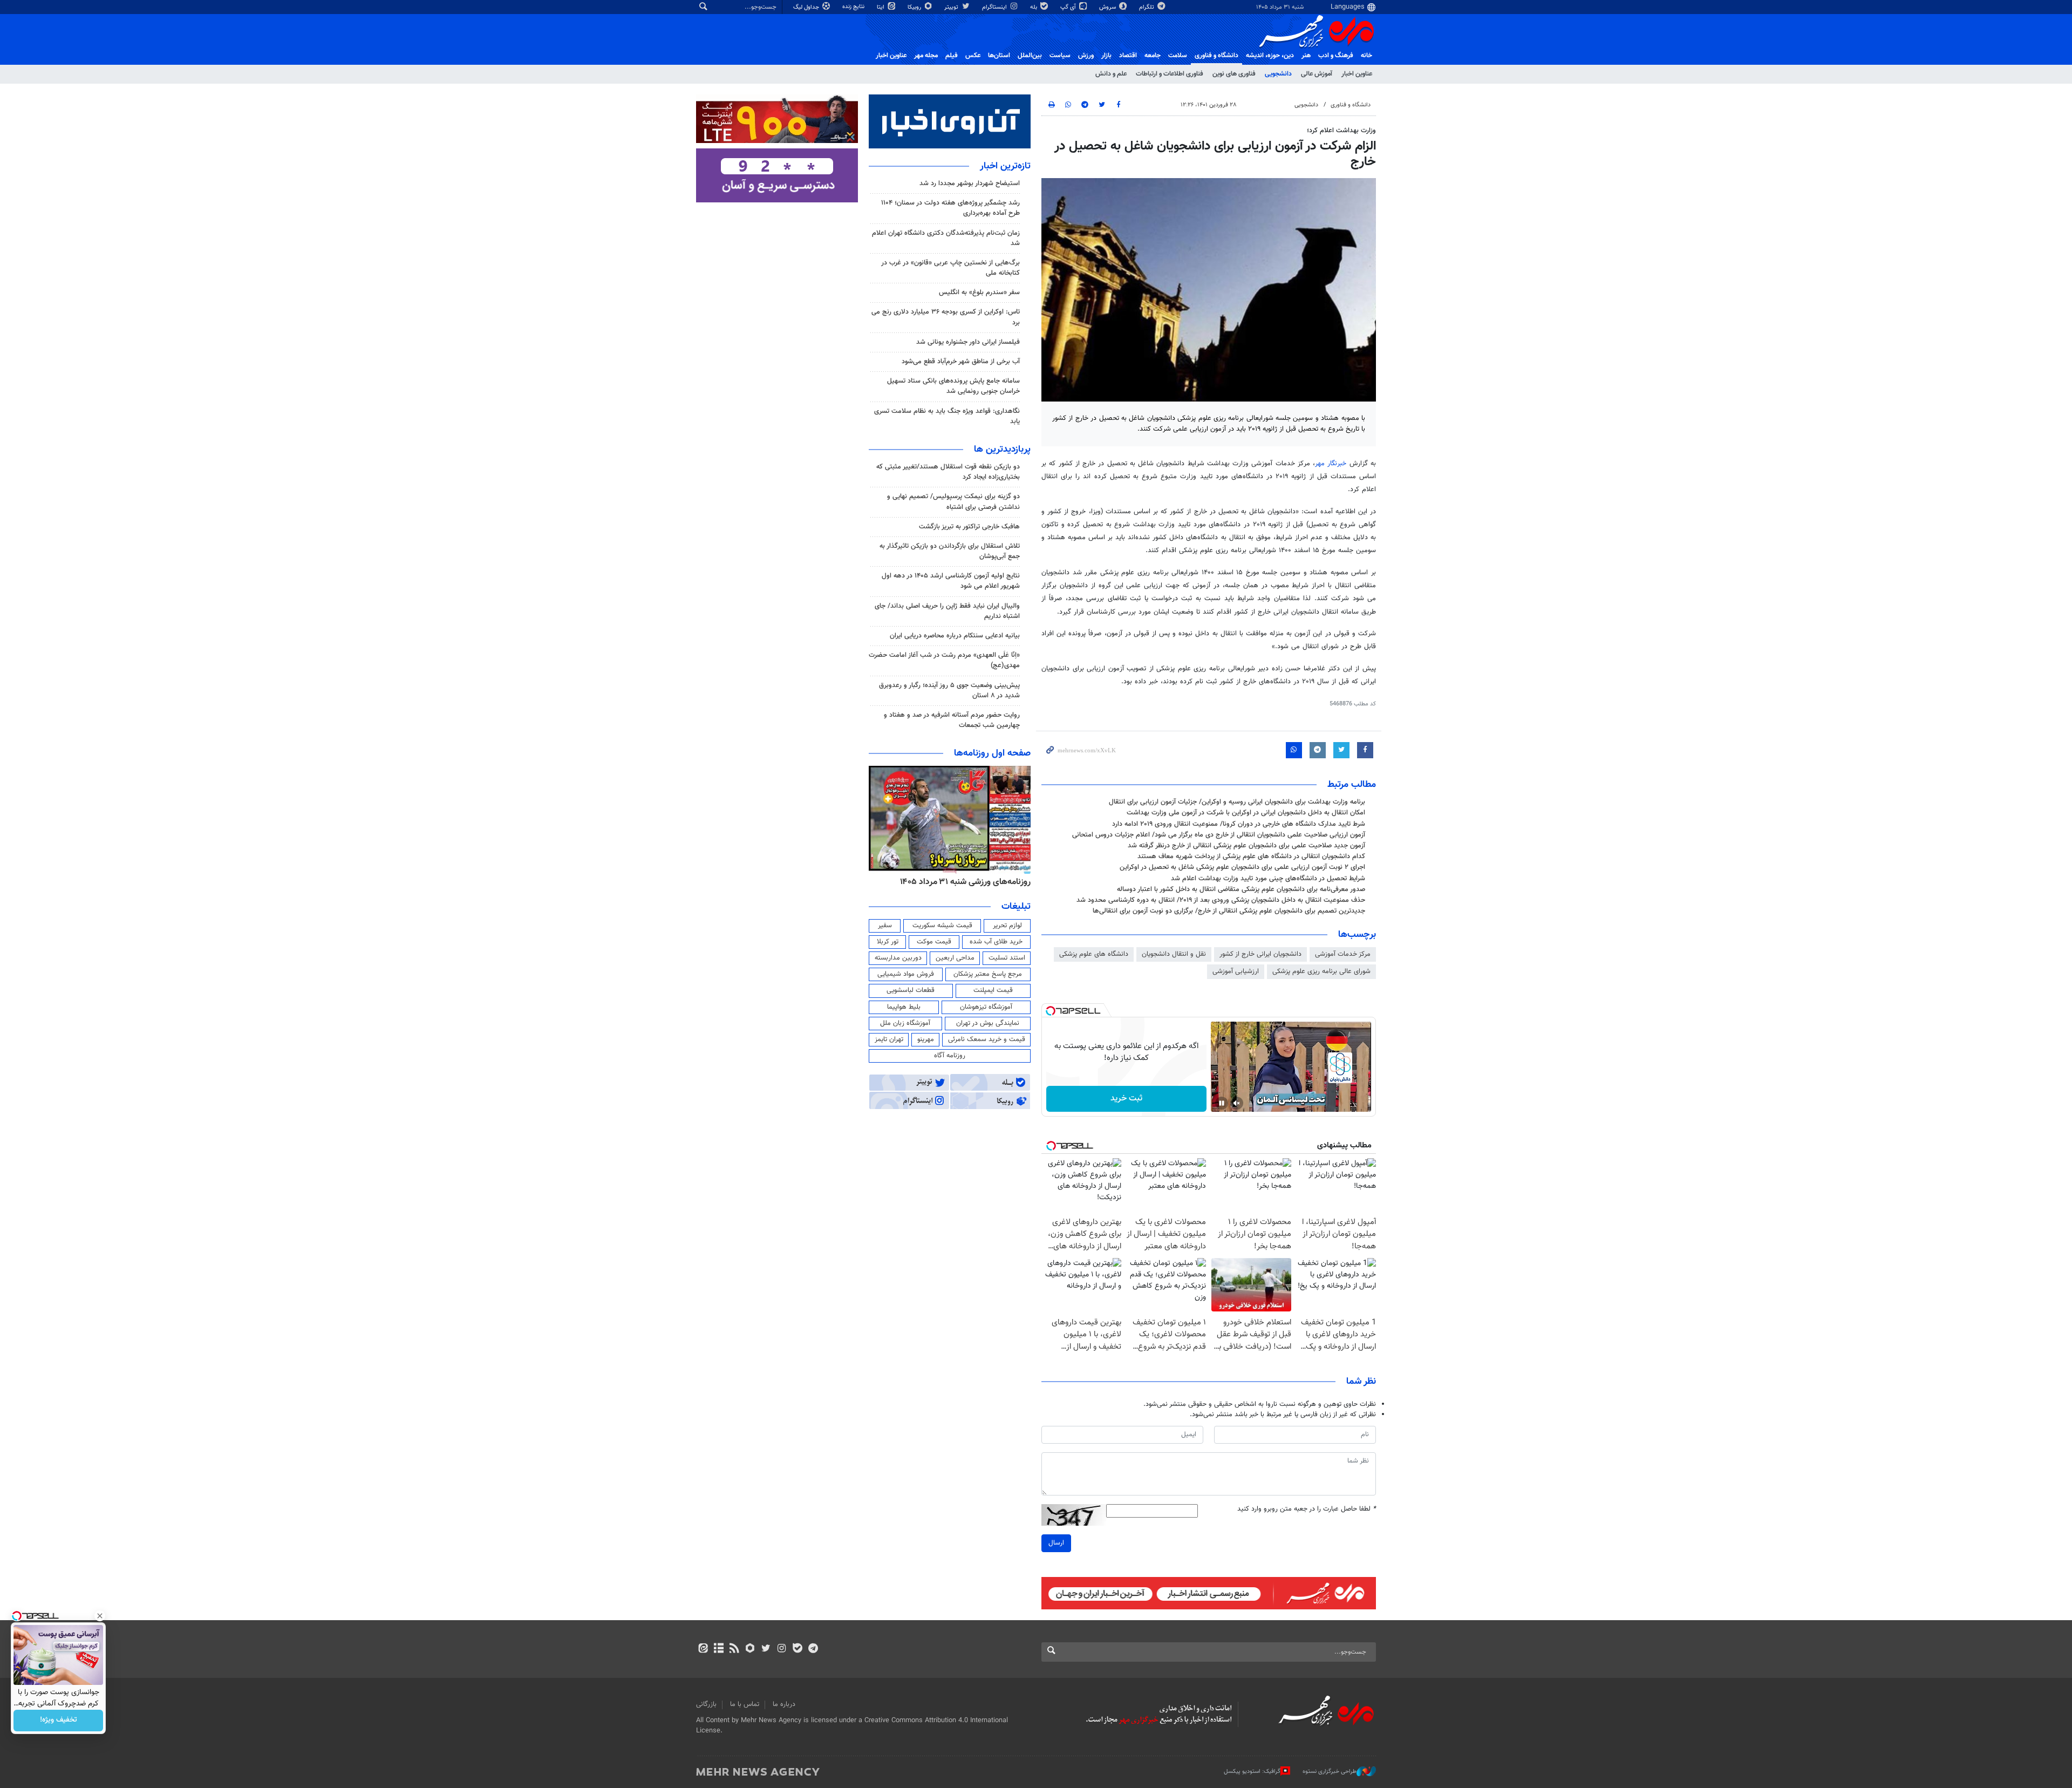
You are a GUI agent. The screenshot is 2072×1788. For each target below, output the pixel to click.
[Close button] (100, 1616)
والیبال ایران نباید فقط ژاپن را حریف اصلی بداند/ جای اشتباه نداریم (947, 611)
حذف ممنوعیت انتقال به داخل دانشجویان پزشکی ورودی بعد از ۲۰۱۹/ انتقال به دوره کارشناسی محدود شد (1221, 900)
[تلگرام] (813, 1649)
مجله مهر (926, 56)
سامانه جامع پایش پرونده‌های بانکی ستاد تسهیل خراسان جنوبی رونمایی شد (953, 386)
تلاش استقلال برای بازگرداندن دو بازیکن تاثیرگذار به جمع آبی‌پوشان (950, 551)
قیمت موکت (934, 942)
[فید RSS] (734, 1649)
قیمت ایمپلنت (993, 990)
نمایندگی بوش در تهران (988, 1023)
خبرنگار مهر (1331, 464)
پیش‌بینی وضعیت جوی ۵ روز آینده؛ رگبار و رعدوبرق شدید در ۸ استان (949, 691)
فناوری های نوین (1234, 74)
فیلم (952, 56)
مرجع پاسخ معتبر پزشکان (988, 974)
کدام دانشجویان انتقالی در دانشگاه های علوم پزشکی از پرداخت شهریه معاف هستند (1251, 856)
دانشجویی (1278, 74)
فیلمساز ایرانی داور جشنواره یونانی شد (968, 342)
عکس (973, 56)
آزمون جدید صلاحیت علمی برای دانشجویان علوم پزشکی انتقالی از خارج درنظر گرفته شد (1246, 846)
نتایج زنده (854, 7)
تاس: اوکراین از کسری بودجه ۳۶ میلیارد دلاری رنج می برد (946, 317)
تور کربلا (888, 942)
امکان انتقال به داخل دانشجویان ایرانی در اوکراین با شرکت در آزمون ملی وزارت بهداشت (1246, 813)
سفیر (885, 926)
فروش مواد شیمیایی (906, 974)
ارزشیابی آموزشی (1236, 971)
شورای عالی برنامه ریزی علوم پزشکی (1321, 971)
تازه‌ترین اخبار (1005, 166)
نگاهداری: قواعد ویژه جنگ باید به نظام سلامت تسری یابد (947, 416)
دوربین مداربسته (898, 958)
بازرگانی (706, 1704)
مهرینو (926, 1039)
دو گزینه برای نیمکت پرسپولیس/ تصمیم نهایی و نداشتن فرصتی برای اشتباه (953, 502)
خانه (1366, 56)
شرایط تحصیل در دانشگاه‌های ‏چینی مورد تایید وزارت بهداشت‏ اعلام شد (1268, 879)
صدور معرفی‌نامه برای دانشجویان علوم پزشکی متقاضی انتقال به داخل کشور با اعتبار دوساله (1241, 889)
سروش (1108, 7)
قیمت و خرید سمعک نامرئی (987, 1039)
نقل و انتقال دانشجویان (1174, 954)
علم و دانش (1111, 74)
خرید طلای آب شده (996, 942)
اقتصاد (1128, 56)
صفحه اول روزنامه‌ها (992, 753)
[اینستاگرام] (782, 1649)
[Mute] (1237, 1103)
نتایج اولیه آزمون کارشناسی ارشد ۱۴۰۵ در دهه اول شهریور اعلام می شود (951, 581)
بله (1034, 7)
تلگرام (1147, 7)
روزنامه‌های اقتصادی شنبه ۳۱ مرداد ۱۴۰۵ (962, 882)
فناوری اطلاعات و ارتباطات (1170, 74)
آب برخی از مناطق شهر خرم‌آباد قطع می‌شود (961, 362)
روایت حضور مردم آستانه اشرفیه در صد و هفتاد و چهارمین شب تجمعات (952, 720)
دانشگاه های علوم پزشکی (1094, 954)
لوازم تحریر (1007, 926)
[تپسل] (1051, 1011)
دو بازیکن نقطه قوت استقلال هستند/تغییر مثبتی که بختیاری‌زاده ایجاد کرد (948, 472)
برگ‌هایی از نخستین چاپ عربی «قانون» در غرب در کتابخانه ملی (950, 268)
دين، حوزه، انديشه (1270, 56)
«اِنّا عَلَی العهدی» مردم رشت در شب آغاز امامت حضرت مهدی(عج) (944, 660)
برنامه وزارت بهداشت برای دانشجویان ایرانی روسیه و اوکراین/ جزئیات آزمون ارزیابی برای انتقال (1237, 802)
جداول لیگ (807, 7)
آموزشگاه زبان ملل (905, 1023)
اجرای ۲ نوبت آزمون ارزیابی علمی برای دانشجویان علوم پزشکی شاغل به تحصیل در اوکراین (1242, 867)
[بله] (797, 1649)
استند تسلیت (1007, 958)
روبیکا (915, 7)
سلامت (1178, 56)
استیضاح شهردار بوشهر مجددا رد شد (970, 183)
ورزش (1086, 56)
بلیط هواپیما (904, 1007)
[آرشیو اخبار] (718, 1649)
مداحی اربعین (955, 958)
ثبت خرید (1126, 1099)
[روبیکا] (750, 1649)
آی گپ (1069, 7)
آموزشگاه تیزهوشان (986, 1007)
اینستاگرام (995, 7)
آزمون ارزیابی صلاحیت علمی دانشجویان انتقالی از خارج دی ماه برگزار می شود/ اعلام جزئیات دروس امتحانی (1219, 835)
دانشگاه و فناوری (1216, 56)
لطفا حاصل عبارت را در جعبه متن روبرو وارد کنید (1307, 1509)
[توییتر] (766, 1649)
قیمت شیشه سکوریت (942, 926)
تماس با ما (745, 1704)
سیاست (1060, 56)
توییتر (952, 7)
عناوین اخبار (1357, 74)
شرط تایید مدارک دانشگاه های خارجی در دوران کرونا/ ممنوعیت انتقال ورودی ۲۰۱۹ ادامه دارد (1239, 824)
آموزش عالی (1317, 74)
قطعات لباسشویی (911, 990)
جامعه (1153, 56)
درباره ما (784, 1704)
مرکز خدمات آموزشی (1343, 954)
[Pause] (1222, 1103)
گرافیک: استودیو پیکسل (1252, 1772)
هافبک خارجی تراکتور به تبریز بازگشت (969, 527)
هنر (1306, 56)
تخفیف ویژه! (59, 1721)
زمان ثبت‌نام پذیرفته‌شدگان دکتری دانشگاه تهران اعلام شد (946, 238)
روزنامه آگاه (950, 1056)
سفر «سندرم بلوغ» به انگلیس (979, 293)
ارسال (1056, 1543)
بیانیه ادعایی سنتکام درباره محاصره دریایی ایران (955, 636)
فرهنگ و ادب (1336, 56)
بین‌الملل (1030, 56)
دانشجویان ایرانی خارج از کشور (1260, 954)
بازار (1106, 56)
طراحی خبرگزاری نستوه (1330, 1772)
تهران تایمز (889, 1039)
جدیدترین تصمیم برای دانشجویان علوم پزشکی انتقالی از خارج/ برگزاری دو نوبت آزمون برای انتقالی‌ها (1229, 911)
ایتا (881, 7)
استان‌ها (999, 56)
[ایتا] (703, 1649)
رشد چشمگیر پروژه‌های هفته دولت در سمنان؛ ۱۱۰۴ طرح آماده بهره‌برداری (950, 208)
